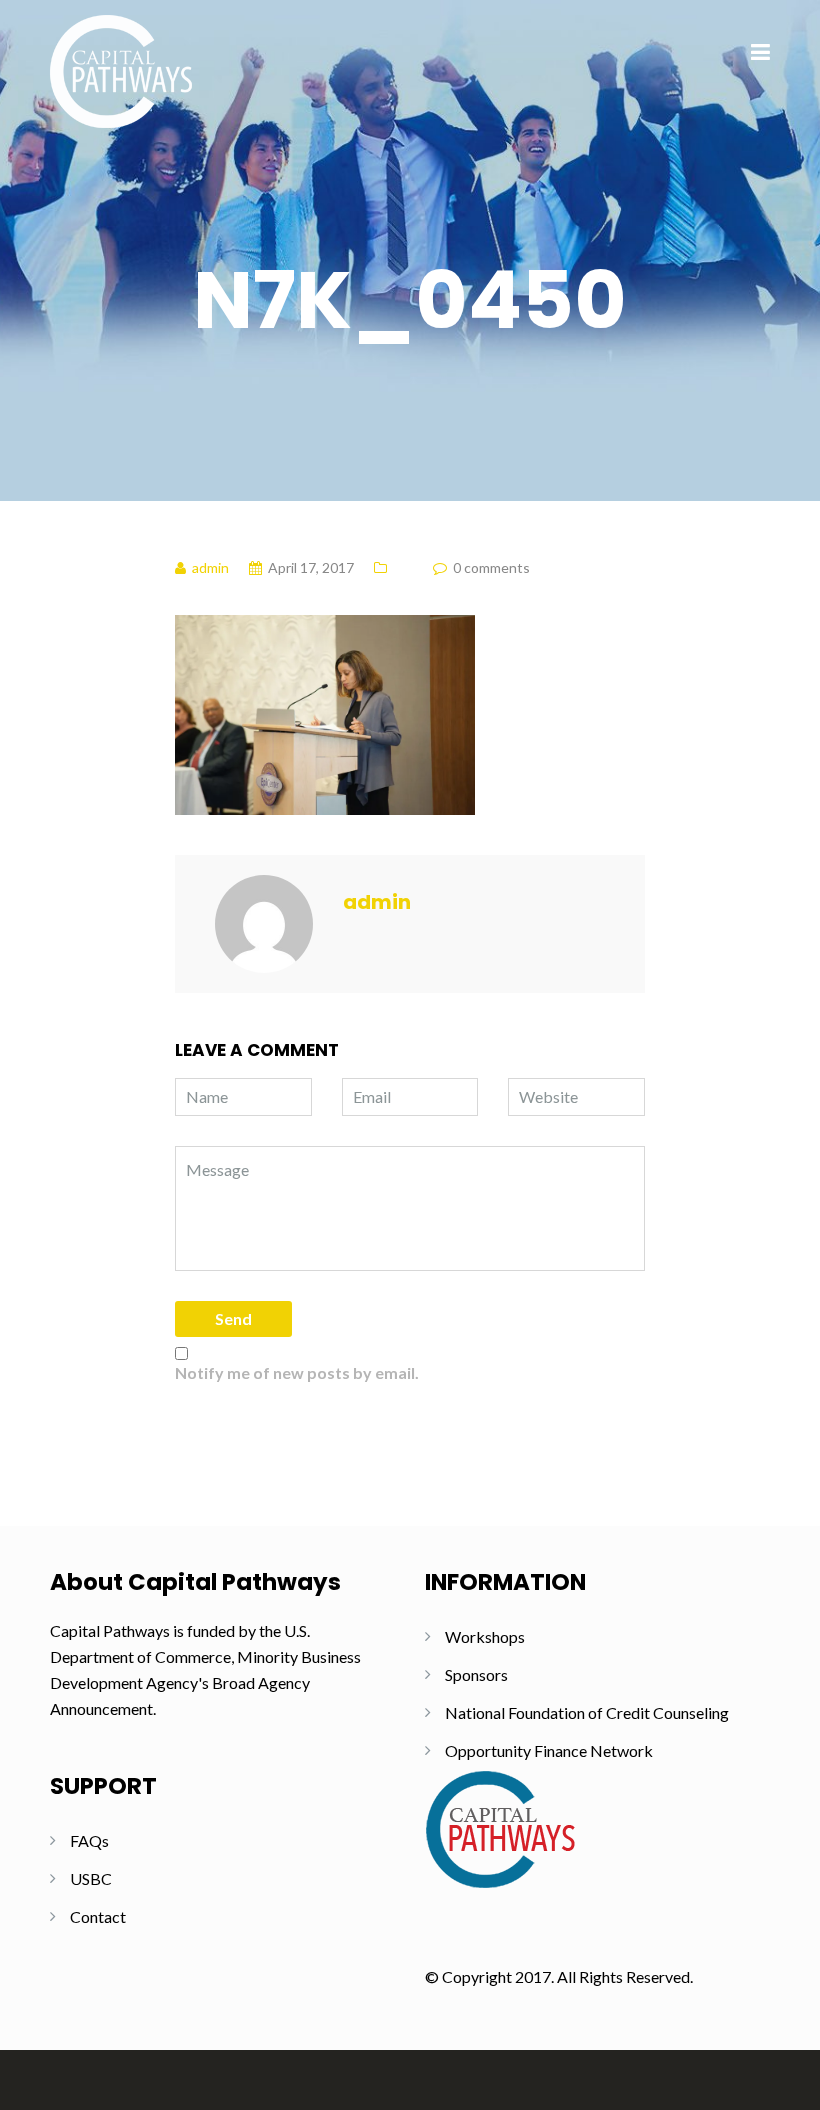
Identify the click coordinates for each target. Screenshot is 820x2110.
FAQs (89, 1840)
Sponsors (476, 1674)
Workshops (485, 1636)
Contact (98, 1916)
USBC (91, 1878)
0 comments (491, 567)
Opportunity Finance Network (549, 1750)
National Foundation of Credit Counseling (587, 1712)
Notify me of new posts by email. (297, 1372)
